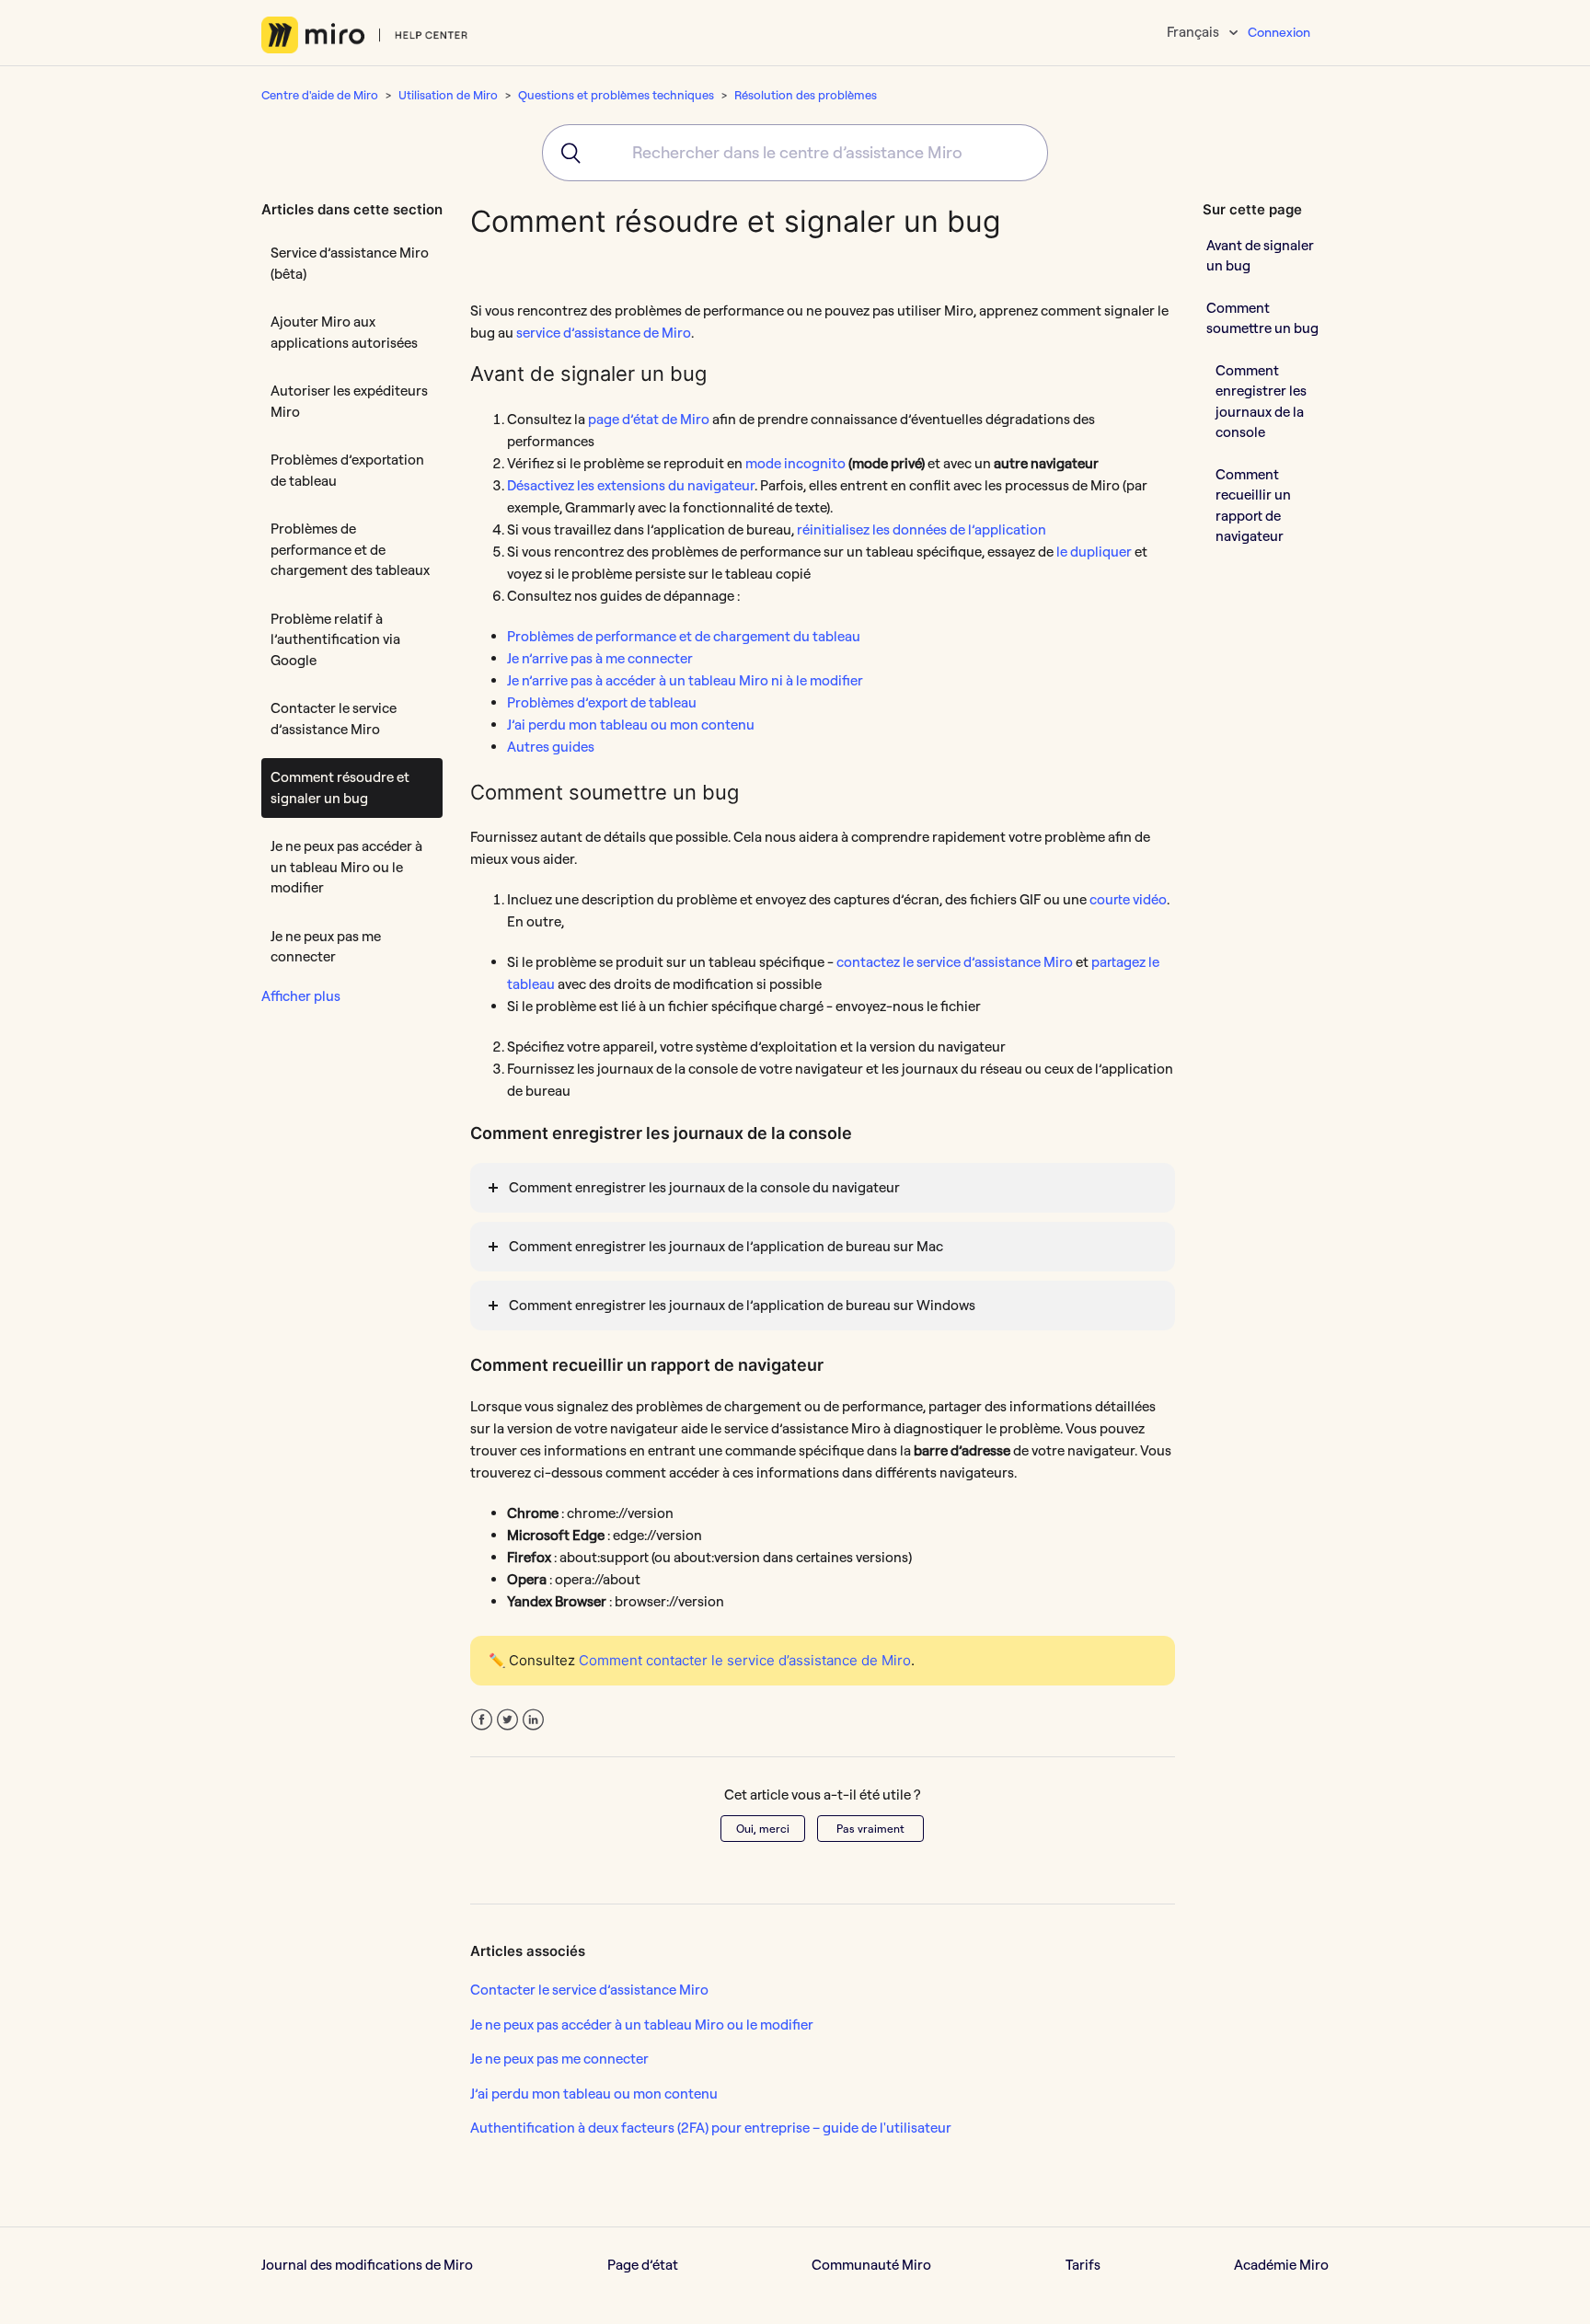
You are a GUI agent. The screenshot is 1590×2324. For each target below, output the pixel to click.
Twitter (507, 1720)
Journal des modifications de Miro (367, 2265)
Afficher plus (301, 996)
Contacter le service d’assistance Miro (334, 719)
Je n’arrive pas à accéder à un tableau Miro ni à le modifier (685, 680)
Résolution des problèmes (806, 95)
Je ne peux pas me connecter (326, 947)
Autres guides (551, 747)
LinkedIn (533, 1720)
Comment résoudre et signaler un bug (340, 788)
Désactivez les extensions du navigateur (631, 485)
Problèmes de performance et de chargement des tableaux (350, 549)
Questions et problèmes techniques (616, 95)
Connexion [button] (1279, 32)
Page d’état (643, 2265)
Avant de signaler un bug (1260, 255)
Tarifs (1083, 2265)
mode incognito (795, 463)
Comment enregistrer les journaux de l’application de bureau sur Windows (742, 1305)
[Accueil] (365, 35)
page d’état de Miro (649, 419)
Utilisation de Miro (448, 95)
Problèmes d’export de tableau (602, 702)
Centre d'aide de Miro (320, 95)
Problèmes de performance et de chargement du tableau (684, 636)
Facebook (482, 1720)
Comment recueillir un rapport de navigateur (1253, 505)
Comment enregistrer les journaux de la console (1261, 401)
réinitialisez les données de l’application (922, 529)
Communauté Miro (871, 2265)
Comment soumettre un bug (1262, 317)
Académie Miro (1281, 2265)
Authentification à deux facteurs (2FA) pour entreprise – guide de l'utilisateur (711, 2128)
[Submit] (565, 153)
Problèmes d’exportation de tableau (347, 470)
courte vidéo (1128, 899)
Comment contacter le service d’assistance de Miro (745, 1660)
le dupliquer (1094, 552)
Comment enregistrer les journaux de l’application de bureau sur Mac (726, 1246)
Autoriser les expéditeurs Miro (349, 401)
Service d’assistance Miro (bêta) (350, 263)
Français (1194, 32)
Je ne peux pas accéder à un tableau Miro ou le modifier (346, 867)
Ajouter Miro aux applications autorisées (344, 332)
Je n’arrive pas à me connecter (600, 658)
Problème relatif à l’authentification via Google (335, 639)
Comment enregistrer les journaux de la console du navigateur (704, 1187)
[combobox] (795, 153)
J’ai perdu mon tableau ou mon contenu (631, 725)
